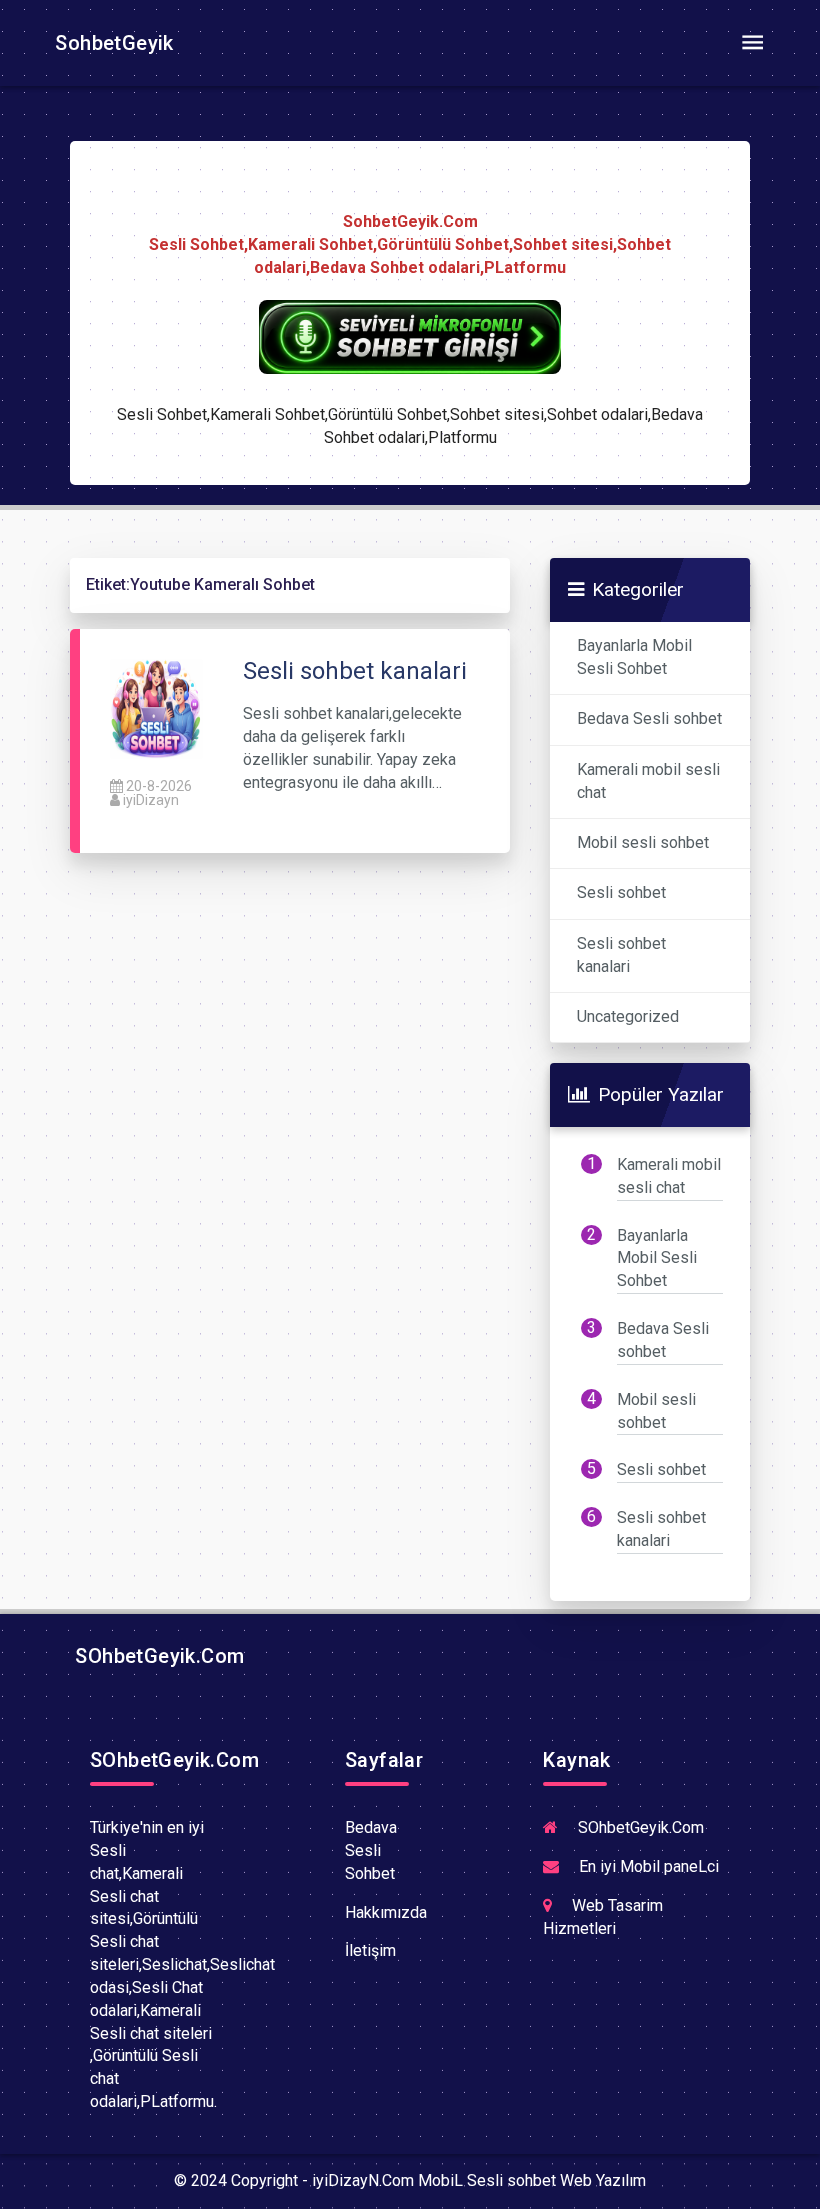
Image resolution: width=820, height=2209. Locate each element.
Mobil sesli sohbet (643, 842)
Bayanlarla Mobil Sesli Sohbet (634, 657)
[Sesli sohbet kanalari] (156, 708)
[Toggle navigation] (752, 43)
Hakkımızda (386, 1912)
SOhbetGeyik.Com (157, 1656)
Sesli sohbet (621, 892)
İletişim (370, 1950)
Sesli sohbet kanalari (621, 955)
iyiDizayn (151, 800)
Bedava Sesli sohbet (649, 718)
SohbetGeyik (112, 43)
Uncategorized (628, 1016)
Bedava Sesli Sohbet (371, 1850)
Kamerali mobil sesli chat (648, 781)
